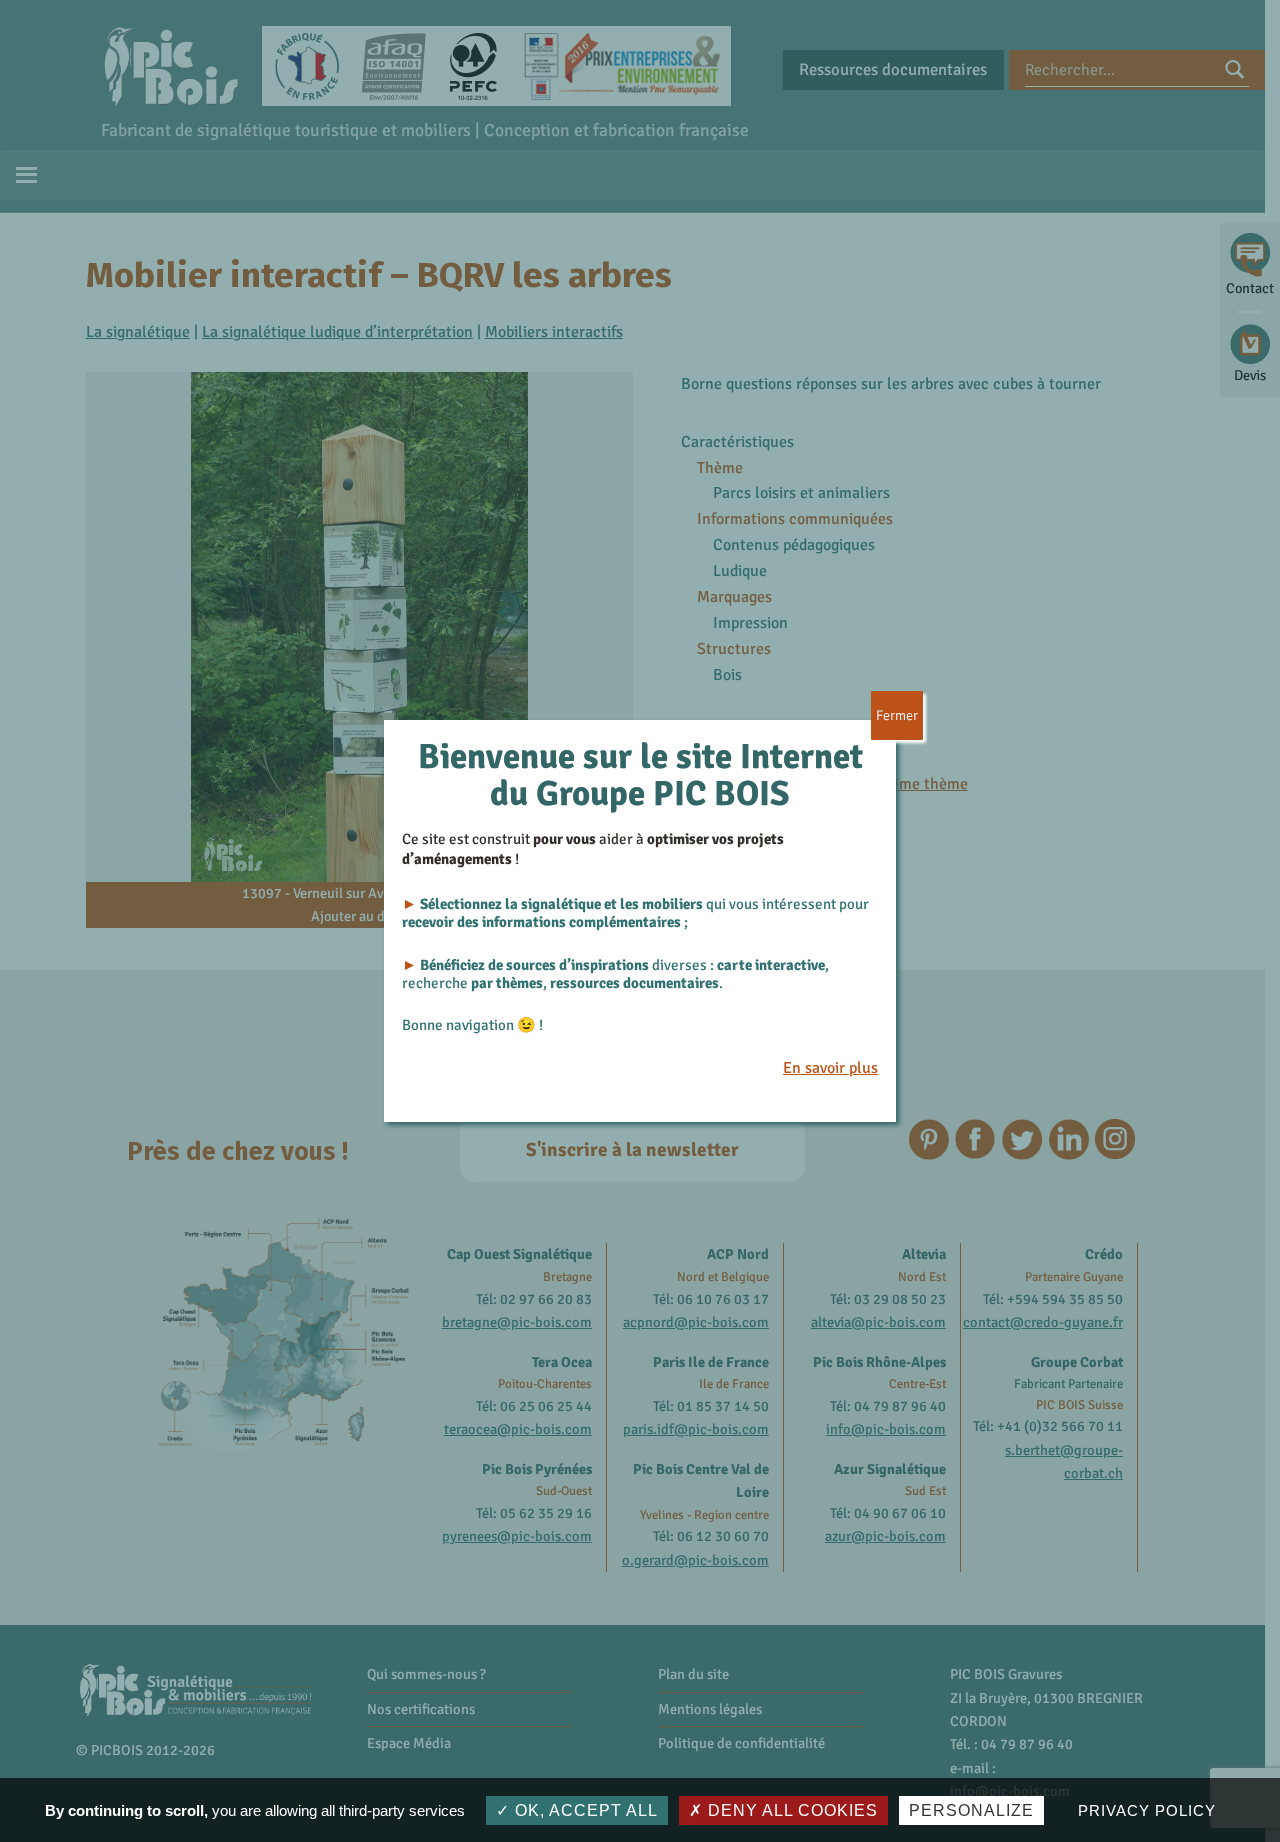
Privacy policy (1146, 1810)
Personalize (971, 1810)
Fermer (897, 715)
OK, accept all (584, 1810)
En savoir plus (830, 1068)
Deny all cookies (790, 1810)
